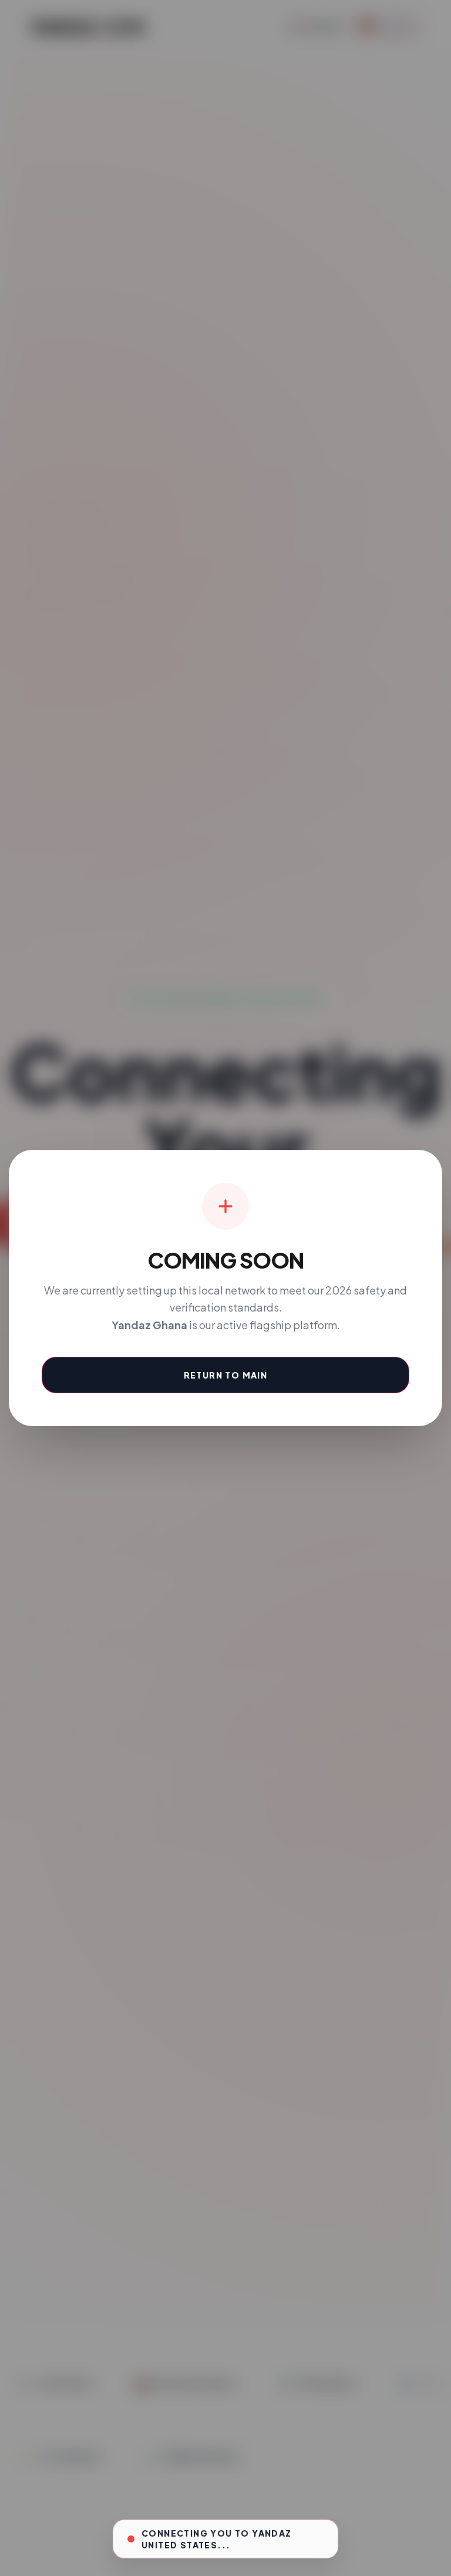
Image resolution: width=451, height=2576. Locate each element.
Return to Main (226, 1375)
